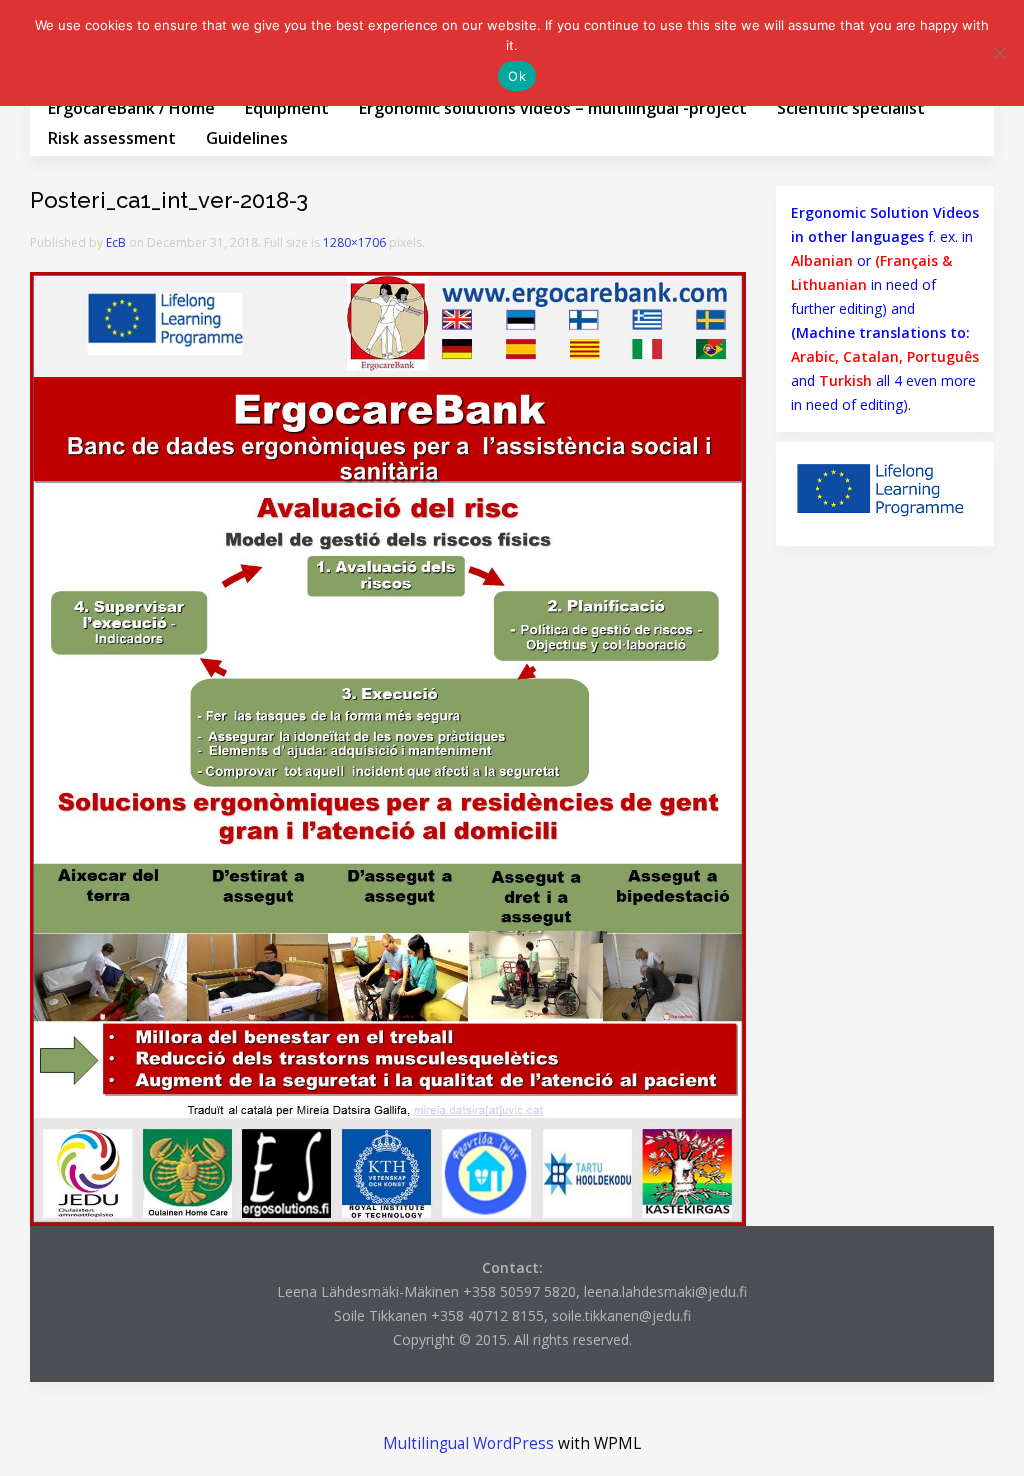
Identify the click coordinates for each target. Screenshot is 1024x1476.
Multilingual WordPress (468, 1443)
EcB (116, 242)
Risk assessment (112, 138)
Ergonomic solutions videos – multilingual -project (553, 108)
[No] (999, 53)
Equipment (287, 108)
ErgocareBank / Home (131, 108)
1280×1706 (354, 242)
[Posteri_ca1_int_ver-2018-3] (388, 747)
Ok (517, 76)
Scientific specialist (851, 108)
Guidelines (247, 138)
